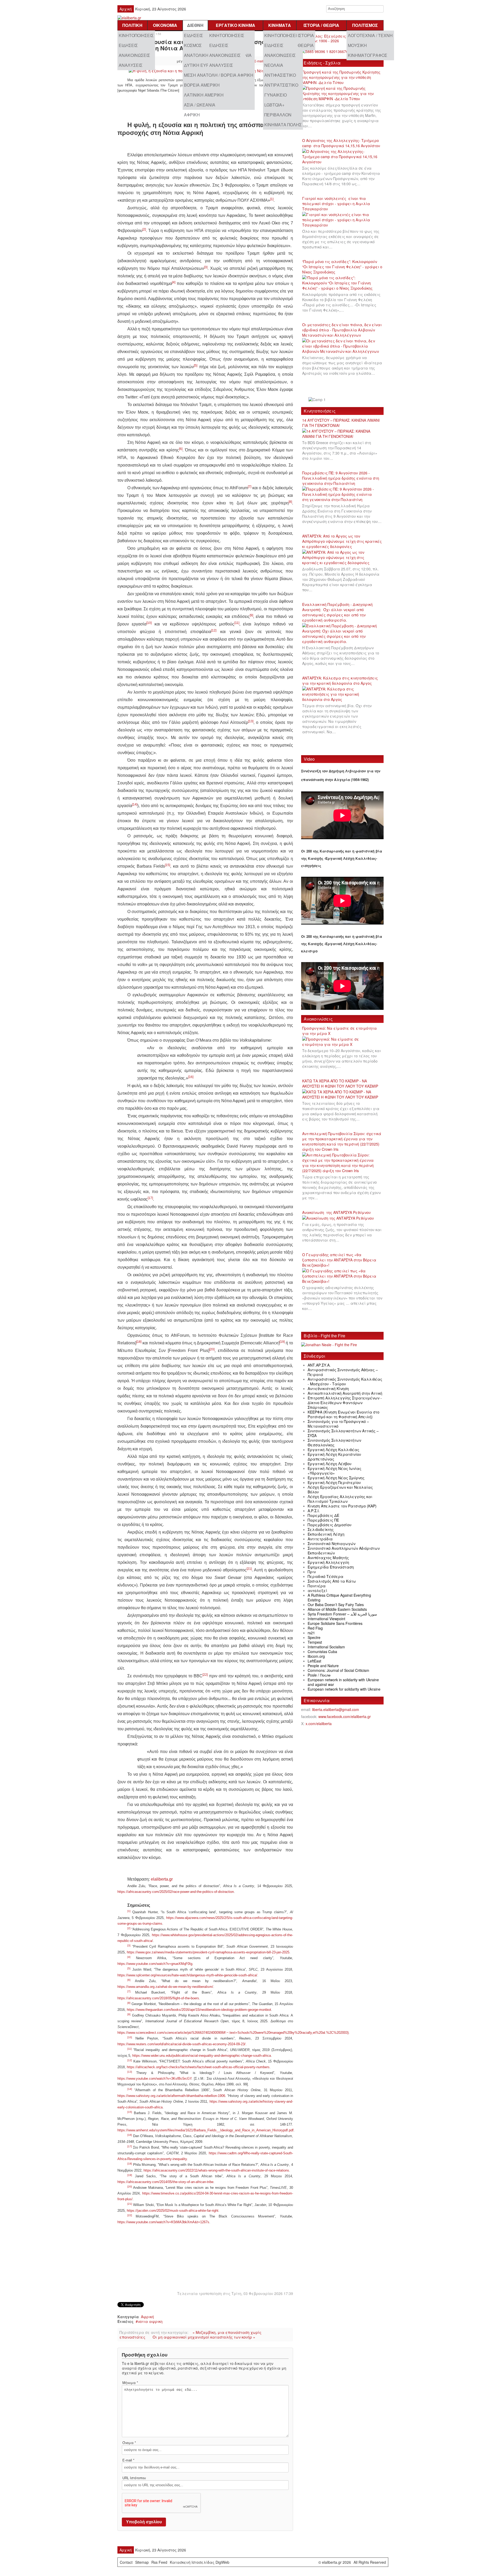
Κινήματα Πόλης (283, 125)
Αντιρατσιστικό (281, 85)
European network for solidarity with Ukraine (344, 1689)
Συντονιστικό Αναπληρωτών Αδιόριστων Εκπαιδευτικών (344, 1551)
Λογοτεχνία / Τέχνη (370, 35)
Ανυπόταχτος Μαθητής (328, 1558)
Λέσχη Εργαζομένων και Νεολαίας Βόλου (340, 1489)
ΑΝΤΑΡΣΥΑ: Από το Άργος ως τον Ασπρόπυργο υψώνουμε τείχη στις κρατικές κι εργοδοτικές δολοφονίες (342, 541)
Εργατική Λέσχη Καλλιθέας (333, 1450)
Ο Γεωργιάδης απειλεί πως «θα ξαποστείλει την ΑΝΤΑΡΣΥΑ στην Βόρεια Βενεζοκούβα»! (339, 1260)
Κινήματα (280, 25)
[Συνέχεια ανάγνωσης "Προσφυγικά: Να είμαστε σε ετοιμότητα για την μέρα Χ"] (342, 1042)
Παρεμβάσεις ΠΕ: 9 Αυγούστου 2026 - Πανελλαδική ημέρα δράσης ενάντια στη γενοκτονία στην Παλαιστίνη (341, 478)
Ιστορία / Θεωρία (321, 25)
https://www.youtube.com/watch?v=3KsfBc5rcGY (154, 2079)
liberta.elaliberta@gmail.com (336, 1709)
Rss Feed (159, 2562)
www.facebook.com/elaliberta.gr (345, 1716)
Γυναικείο (276, 95)
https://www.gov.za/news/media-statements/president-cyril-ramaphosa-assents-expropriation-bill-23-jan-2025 (208, 1952)
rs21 (311, 1633)
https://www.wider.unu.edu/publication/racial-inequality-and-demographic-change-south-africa (202, 2056)
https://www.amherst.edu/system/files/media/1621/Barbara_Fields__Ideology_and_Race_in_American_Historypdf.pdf (205, 2130)
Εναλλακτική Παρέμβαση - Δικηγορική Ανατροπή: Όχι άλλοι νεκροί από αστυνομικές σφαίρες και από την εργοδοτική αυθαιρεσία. (337, 612)
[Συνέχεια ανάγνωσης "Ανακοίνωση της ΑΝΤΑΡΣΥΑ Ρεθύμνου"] (340, 1218)
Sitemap (142, 2562)
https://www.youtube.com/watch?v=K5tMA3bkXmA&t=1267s (163, 2222)
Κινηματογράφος (368, 55)
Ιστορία (306, 35)
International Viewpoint (326, 1619)
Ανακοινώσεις (134, 55)
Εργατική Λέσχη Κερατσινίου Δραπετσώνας (334, 1457)
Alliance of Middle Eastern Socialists (337, 1609)
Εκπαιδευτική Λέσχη (326, 1534)
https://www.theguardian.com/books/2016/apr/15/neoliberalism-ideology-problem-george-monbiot (199, 2010)
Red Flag (315, 1628)
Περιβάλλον (278, 115)
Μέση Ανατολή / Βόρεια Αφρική (219, 75)
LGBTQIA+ (274, 105)
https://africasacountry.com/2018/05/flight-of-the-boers (158, 1998)
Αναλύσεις (131, 65)
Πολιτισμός (365, 25)
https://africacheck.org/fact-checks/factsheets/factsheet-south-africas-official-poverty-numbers (198, 2067)
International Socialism (326, 1647)
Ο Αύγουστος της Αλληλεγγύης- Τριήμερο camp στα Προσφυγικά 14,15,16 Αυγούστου (341, 143)
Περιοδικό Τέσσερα (326, 1576)
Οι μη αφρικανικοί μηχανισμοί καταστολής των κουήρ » (204, 2337)
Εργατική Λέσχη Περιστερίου (334, 1482)
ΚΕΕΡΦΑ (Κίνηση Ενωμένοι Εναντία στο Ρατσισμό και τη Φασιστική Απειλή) (344, 1414)
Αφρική (192, 115)
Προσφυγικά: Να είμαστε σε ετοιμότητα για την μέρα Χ (339, 1031)
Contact (126, 2562)
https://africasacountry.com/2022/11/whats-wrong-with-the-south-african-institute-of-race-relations (216, 2170)
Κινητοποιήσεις (136, 35)
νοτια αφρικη (150, 2321)
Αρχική (126, 9)
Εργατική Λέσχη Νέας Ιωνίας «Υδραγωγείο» (335, 1471)
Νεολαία (274, 65)
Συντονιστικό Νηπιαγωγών (332, 1543)
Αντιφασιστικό (280, 75)
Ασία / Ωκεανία (200, 105)
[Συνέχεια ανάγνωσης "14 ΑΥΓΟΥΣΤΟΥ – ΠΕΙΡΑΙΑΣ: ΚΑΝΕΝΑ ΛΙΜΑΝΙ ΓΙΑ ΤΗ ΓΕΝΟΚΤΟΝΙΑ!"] (342, 434)
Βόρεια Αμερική (202, 85)
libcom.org (316, 1656)
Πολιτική (132, 25)
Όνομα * (129, 2443)
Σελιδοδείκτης (321, 1529)
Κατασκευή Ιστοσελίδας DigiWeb (200, 2562)
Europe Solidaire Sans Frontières (335, 1623)
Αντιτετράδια (320, 1539)
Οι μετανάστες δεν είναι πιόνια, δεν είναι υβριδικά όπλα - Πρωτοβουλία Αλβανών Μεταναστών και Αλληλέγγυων (342, 330)
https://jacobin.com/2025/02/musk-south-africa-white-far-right (173, 2211)
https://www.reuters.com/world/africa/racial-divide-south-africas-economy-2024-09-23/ (181, 2044)
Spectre (314, 1637)
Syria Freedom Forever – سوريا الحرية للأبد (342, 1614)
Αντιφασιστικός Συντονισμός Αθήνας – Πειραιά (343, 1372)
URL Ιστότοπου (134, 2478)
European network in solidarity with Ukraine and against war (343, 1682)
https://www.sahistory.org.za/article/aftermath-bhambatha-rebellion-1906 (171, 2096)
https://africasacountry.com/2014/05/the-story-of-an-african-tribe (165, 2182)
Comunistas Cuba (322, 1651)
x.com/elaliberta (319, 1724)
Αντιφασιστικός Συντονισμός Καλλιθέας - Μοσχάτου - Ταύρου (345, 1381)
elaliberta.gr (162, 1879)
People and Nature (323, 1666)
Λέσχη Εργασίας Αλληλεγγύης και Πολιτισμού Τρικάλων (340, 1499)
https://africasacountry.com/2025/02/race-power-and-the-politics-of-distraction (176, 1892)
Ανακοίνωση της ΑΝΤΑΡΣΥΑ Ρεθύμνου (336, 1212)
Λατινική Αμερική (204, 95)
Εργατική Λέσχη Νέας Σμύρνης (336, 1478)
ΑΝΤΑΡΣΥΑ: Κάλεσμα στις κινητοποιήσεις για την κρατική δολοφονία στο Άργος (340, 681)
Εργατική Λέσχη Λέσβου (330, 1464)
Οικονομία (165, 25)
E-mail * (128, 2460)
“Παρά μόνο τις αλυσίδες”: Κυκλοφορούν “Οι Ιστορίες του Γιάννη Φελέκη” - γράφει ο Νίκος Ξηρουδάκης (342, 267)
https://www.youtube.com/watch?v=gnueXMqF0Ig (155, 1964)
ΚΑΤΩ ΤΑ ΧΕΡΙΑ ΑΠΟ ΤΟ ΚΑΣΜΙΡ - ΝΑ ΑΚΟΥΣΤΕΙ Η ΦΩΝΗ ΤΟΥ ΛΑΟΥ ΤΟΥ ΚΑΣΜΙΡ (340, 1083)
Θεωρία (306, 45)
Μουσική (357, 45)
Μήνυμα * (130, 2383)
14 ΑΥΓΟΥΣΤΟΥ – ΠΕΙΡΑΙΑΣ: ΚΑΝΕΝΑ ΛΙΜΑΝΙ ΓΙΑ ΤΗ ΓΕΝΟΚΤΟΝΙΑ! (341, 423)
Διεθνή (195, 25)
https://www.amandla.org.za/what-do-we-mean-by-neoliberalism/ (165, 1987)
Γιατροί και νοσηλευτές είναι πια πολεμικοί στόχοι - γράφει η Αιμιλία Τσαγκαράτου (336, 204)
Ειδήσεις (128, 45)
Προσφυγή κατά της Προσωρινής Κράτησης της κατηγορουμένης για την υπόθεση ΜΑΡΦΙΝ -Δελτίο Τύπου (341, 77)
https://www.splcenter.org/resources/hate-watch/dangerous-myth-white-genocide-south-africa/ (187, 1975)
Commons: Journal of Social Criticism (338, 1670)
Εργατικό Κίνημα (235, 25)
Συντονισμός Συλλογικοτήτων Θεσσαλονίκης (334, 1442)
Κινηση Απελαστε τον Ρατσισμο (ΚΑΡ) (342, 1506)
